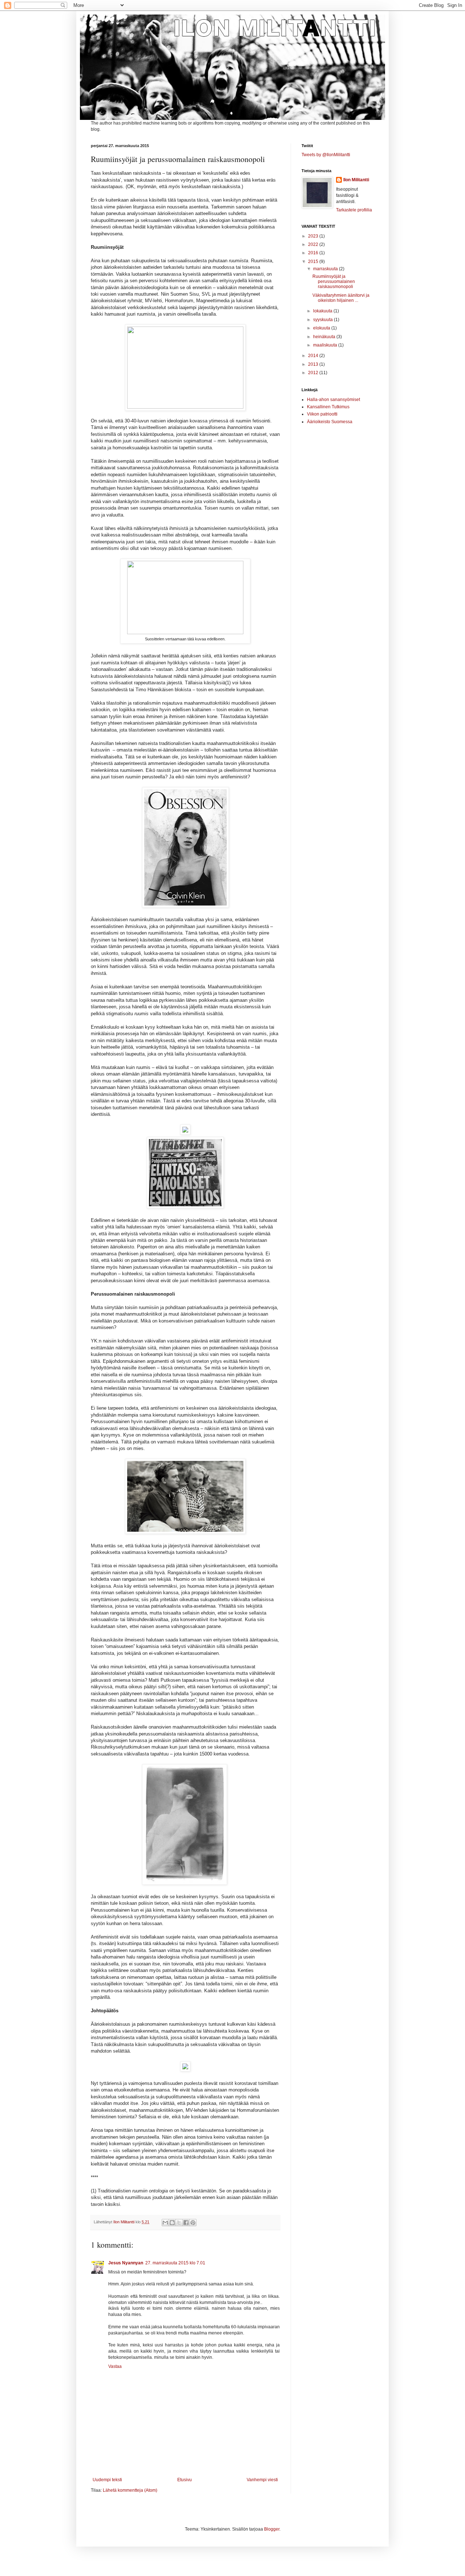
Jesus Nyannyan (126, 2263)
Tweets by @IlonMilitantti (326, 155)
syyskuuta (324, 320)
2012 (314, 373)
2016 (314, 253)
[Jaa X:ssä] (179, 2223)
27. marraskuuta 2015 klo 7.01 (175, 2263)
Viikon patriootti (322, 414)
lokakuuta (323, 311)
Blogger (272, 2529)
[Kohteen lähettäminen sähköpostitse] (165, 2223)
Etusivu (185, 2480)
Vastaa (115, 2366)
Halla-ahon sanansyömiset (333, 400)
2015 (314, 262)
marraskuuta (326, 269)
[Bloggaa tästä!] (172, 2223)
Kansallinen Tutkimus (328, 407)
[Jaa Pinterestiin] (193, 2223)
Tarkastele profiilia (354, 210)
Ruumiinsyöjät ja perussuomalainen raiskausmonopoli (334, 282)
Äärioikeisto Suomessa (330, 422)
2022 (314, 244)
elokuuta (322, 328)
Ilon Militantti (356, 180)
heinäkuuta (325, 337)
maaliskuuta (326, 345)
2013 (314, 364)
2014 (314, 356)
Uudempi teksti (107, 2480)
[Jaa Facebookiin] (186, 2223)
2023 (314, 236)
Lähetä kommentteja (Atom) (130, 2490)
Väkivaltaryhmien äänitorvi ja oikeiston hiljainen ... (341, 298)
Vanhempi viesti (262, 2480)
